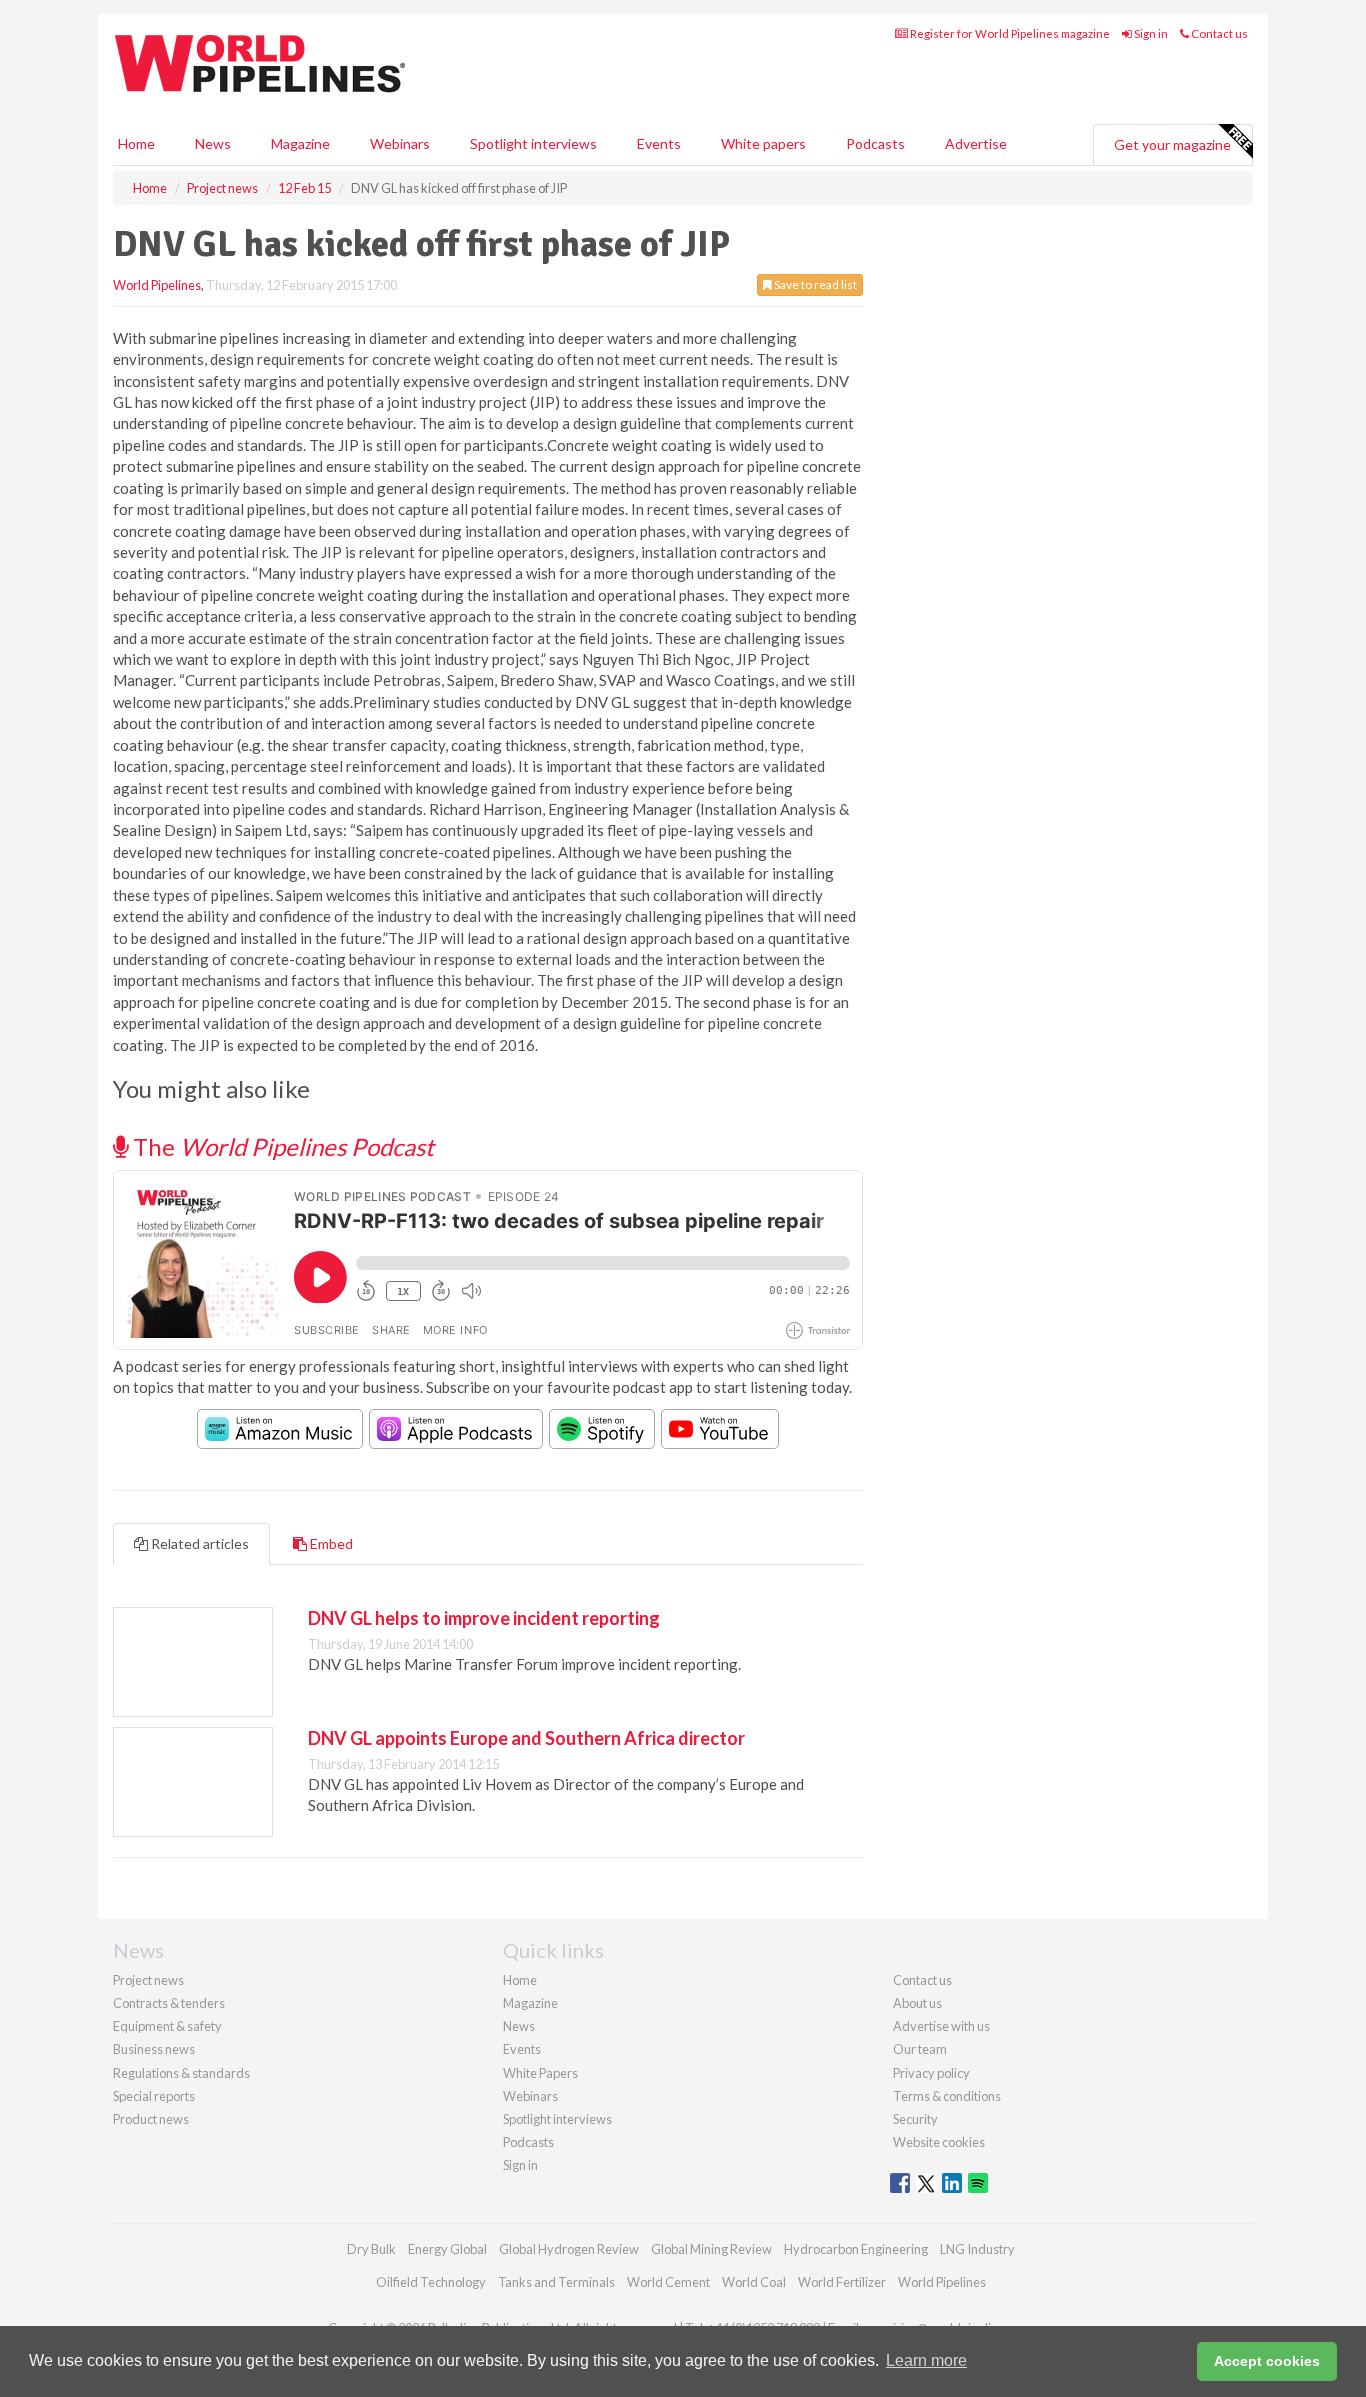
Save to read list (814, 284)
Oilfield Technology (431, 2282)
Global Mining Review (711, 2249)
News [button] (213, 143)
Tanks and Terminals (556, 2282)
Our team (920, 2049)
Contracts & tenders (169, 2003)
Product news (151, 2119)
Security (915, 2119)
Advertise (976, 143)
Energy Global (447, 2249)
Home (136, 143)
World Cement (668, 2282)
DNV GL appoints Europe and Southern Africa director (526, 1738)
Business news (154, 2049)
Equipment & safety (167, 2026)
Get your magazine (1172, 144)
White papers (763, 143)
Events (659, 143)
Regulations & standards (181, 2073)
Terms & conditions (947, 2096)
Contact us (1218, 33)
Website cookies (939, 2142)
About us (917, 2003)
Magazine (300, 143)
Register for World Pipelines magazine (1009, 33)
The (281, 1146)
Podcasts (875, 143)
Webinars (400, 143)
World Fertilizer (842, 2282)
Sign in (1150, 33)
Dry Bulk (371, 2249)
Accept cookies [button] (1267, 2361)
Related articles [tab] (198, 1543)
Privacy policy (931, 2073)
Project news (148, 1980)
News (519, 2026)
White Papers (540, 2073)
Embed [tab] (330, 1543)
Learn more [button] (926, 2360)
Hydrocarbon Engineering (856, 2249)
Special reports (154, 2096)
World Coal (754, 2282)
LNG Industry (977, 2249)
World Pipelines (157, 285)
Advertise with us (941, 2026)
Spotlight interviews (533, 143)
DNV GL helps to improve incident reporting (484, 1618)
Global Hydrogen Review (569, 2249)
